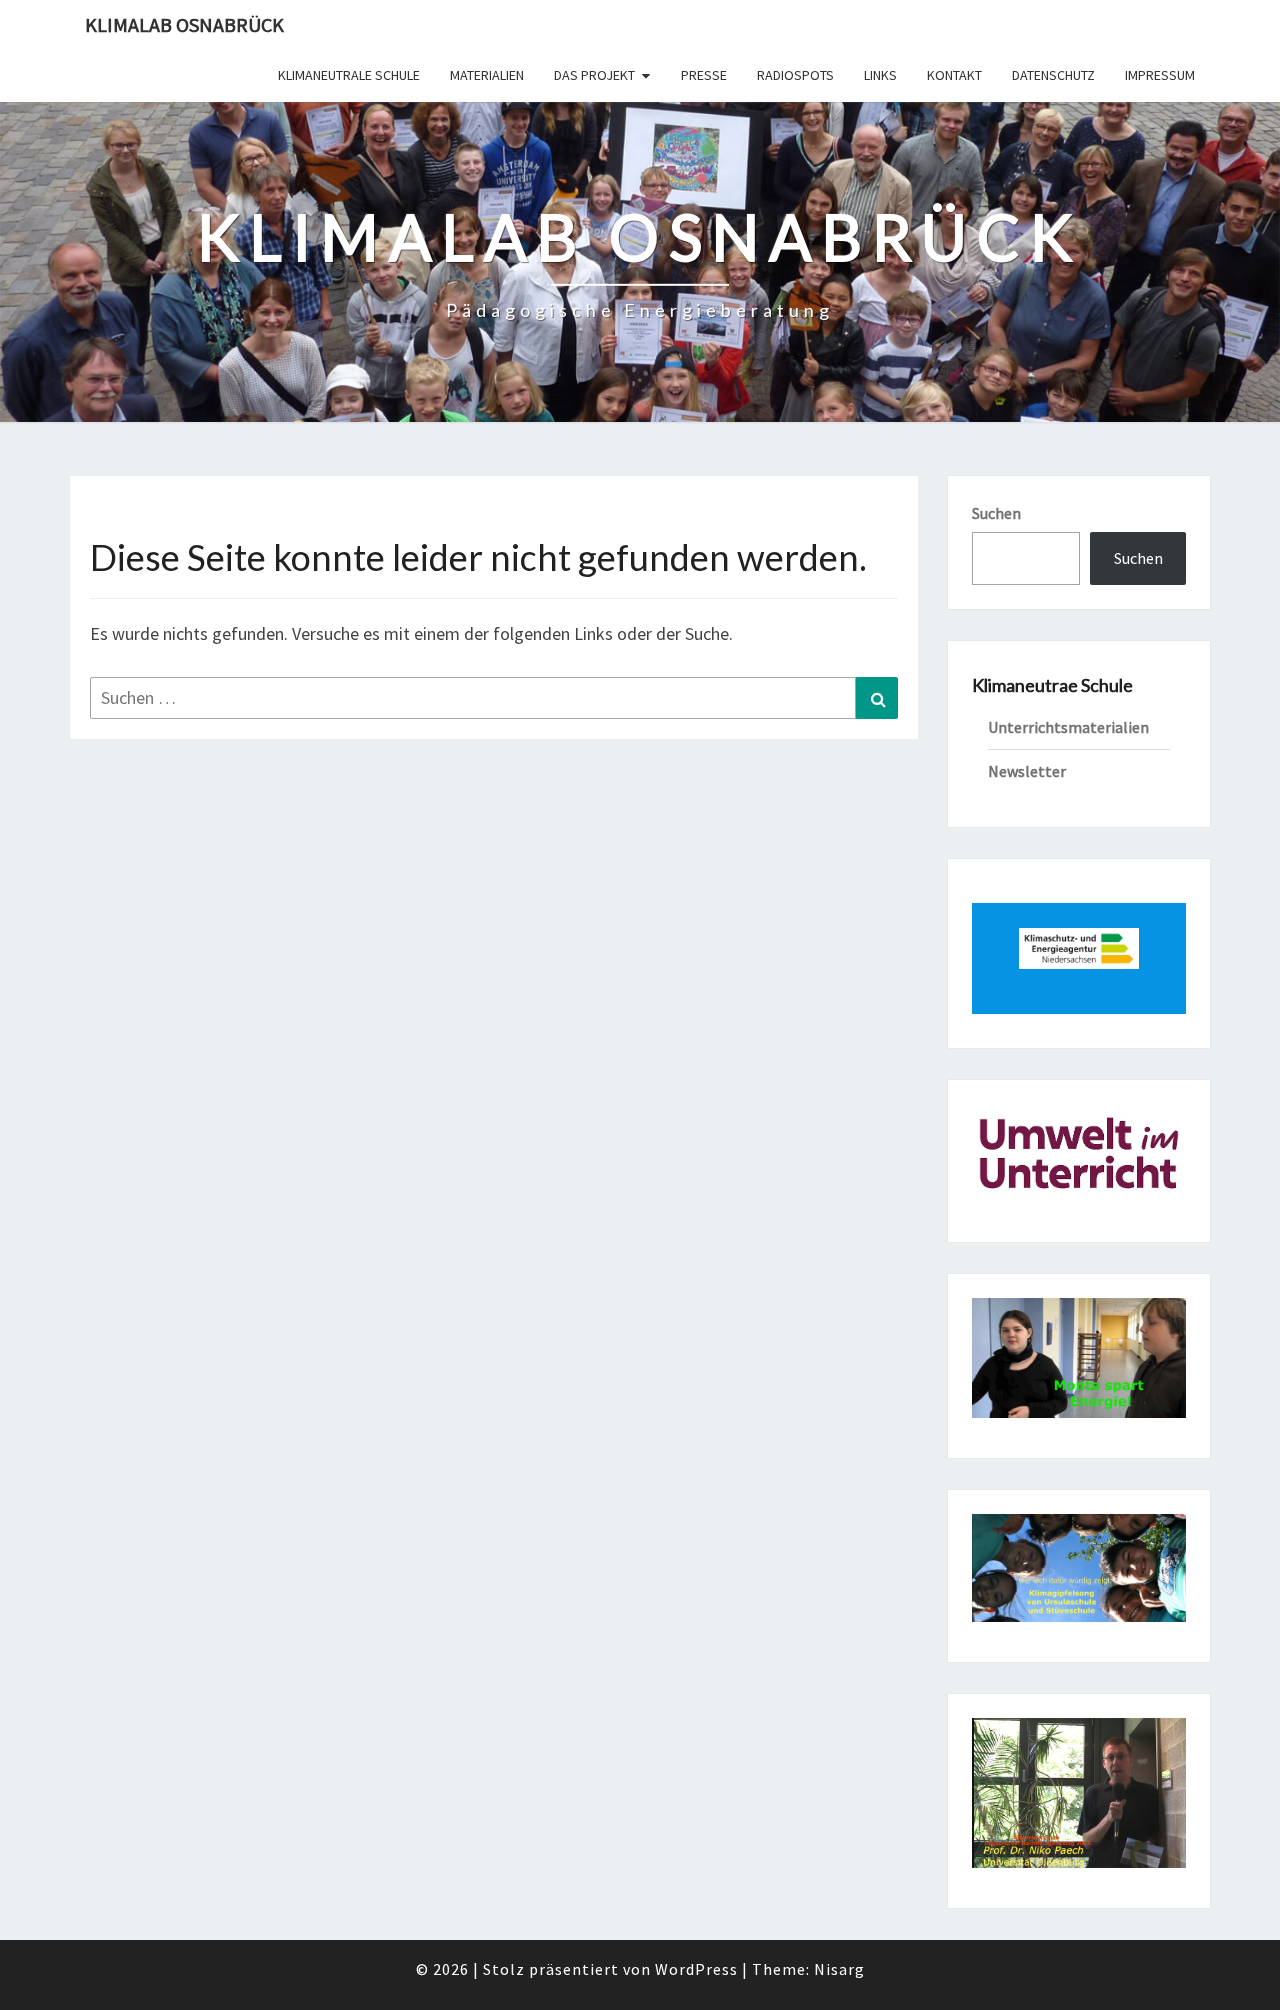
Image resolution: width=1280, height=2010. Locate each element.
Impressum (1160, 75)
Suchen (996, 513)
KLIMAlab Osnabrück (184, 24)
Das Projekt (594, 75)
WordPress (696, 1969)
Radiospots (795, 75)
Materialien (487, 75)
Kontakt (954, 75)
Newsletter (1027, 771)
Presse (704, 75)
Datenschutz (1053, 75)
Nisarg (839, 1969)
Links (880, 75)
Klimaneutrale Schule (349, 75)
